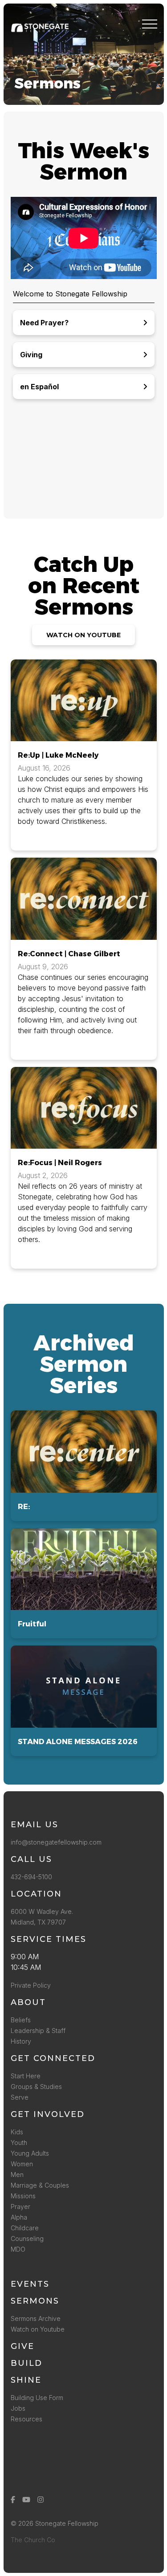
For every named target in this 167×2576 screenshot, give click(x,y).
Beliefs (21, 2020)
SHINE (26, 2380)
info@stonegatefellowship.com (56, 1842)
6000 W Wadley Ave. (42, 1911)
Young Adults (30, 2153)
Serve (20, 2097)
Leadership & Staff (38, 2031)
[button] (150, 24)
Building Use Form (37, 2398)
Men (17, 2175)
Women (22, 2164)
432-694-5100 (33, 1877)
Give (22, 2346)
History (21, 2041)
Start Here (26, 2076)
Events (30, 2284)
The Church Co (33, 2540)
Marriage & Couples (40, 2185)
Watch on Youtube (38, 2329)
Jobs (18, 2408)
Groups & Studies (36, 2087)
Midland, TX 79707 (38, 1922)
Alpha (19, 2217)
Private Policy (31, 1985)
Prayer (20, 2207)
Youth (19, 2143)
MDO (18, 2249)
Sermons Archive (36, 2318)
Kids (17, 2132)
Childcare (25, 2228)
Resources (26, 2419)
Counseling (27, 2239)
